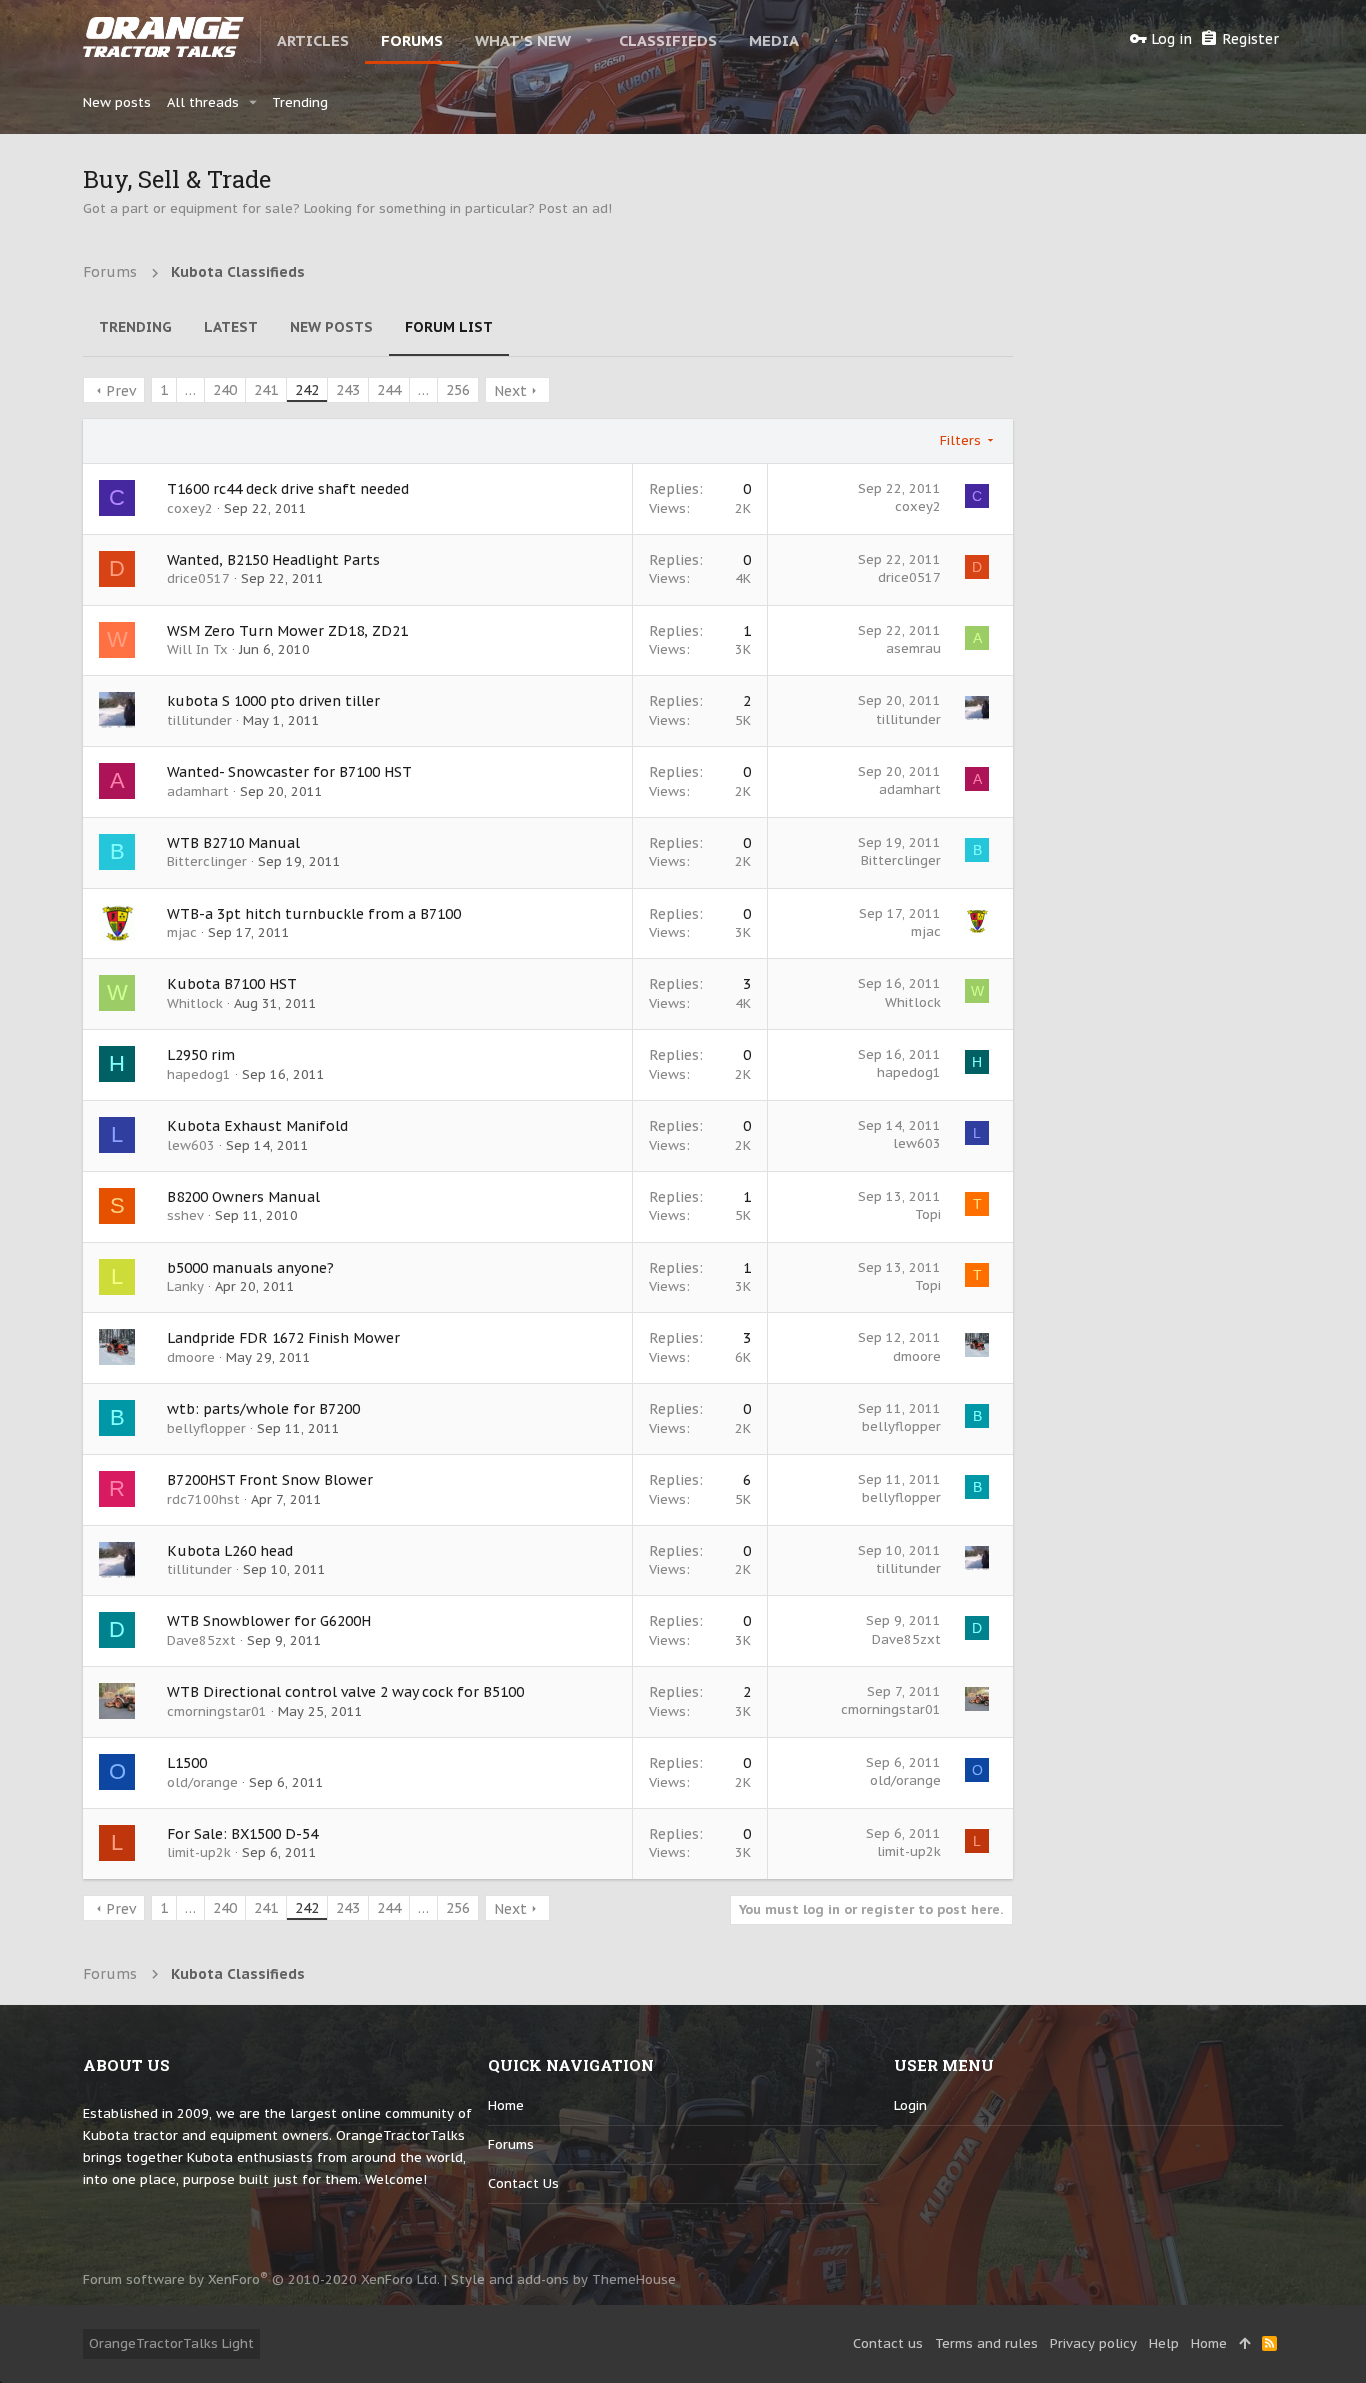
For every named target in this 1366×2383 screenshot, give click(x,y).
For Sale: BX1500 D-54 (242, 1834)
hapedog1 (199, 1074)
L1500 (187, 1763)
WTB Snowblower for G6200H (269, 1621)
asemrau (913, 648)
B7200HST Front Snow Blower (270, 1480)
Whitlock (195, 1003)
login (910, 2105)
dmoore (191, 1357)
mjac (182, 932)
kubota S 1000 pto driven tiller (273, 701)
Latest (231, 327)
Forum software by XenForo (261, 2279)
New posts (331, 327)
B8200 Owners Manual (243, 1197)
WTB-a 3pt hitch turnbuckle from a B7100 (314, 914)
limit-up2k (199, 1852)
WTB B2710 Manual (233, 843)
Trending (135, 327)
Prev (121, 391)
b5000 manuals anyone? (250, 1268)
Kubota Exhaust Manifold (257, 1126)
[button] (589, 40)
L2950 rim (201, 1055)
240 (225, 390)
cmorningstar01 (217, 1711)
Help (1164, 2343)
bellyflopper (206, 1428)
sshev (185, 1215)
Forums (511, 2144)
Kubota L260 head (230, 1551)
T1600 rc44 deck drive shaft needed (288, 489)
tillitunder (199, 720)
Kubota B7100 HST (232, 984)
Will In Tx (197, 649)
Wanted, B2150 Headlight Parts (273, 560)
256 (458, 390)
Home (506, 2105)
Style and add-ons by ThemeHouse (563, 2279)
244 (389, 390)
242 (307, 390)
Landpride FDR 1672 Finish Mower (283, 1338)
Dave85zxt (201, 1640)
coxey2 (190, 508)
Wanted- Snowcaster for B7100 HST (289, 772)
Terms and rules (986, 2343)
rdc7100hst (203, 1499)
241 (266, 390)
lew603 (191, 1145)
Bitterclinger (207, 861)
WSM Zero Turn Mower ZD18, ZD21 (287, 631)
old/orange (202, 1782)
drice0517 (198, 578)
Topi (928, 1214)
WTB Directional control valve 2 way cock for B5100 (345, 1692)
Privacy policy (1093, 2343)
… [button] (190, 390)
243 (348, 390)
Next (510, 391)
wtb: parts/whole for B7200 (263, 1409)
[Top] (1244, 2344)
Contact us (523, 2183)
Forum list (449, 327)
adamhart (198, 791)
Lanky (185, 1286)
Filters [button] (960, 440)
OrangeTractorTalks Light (171, 2343)
